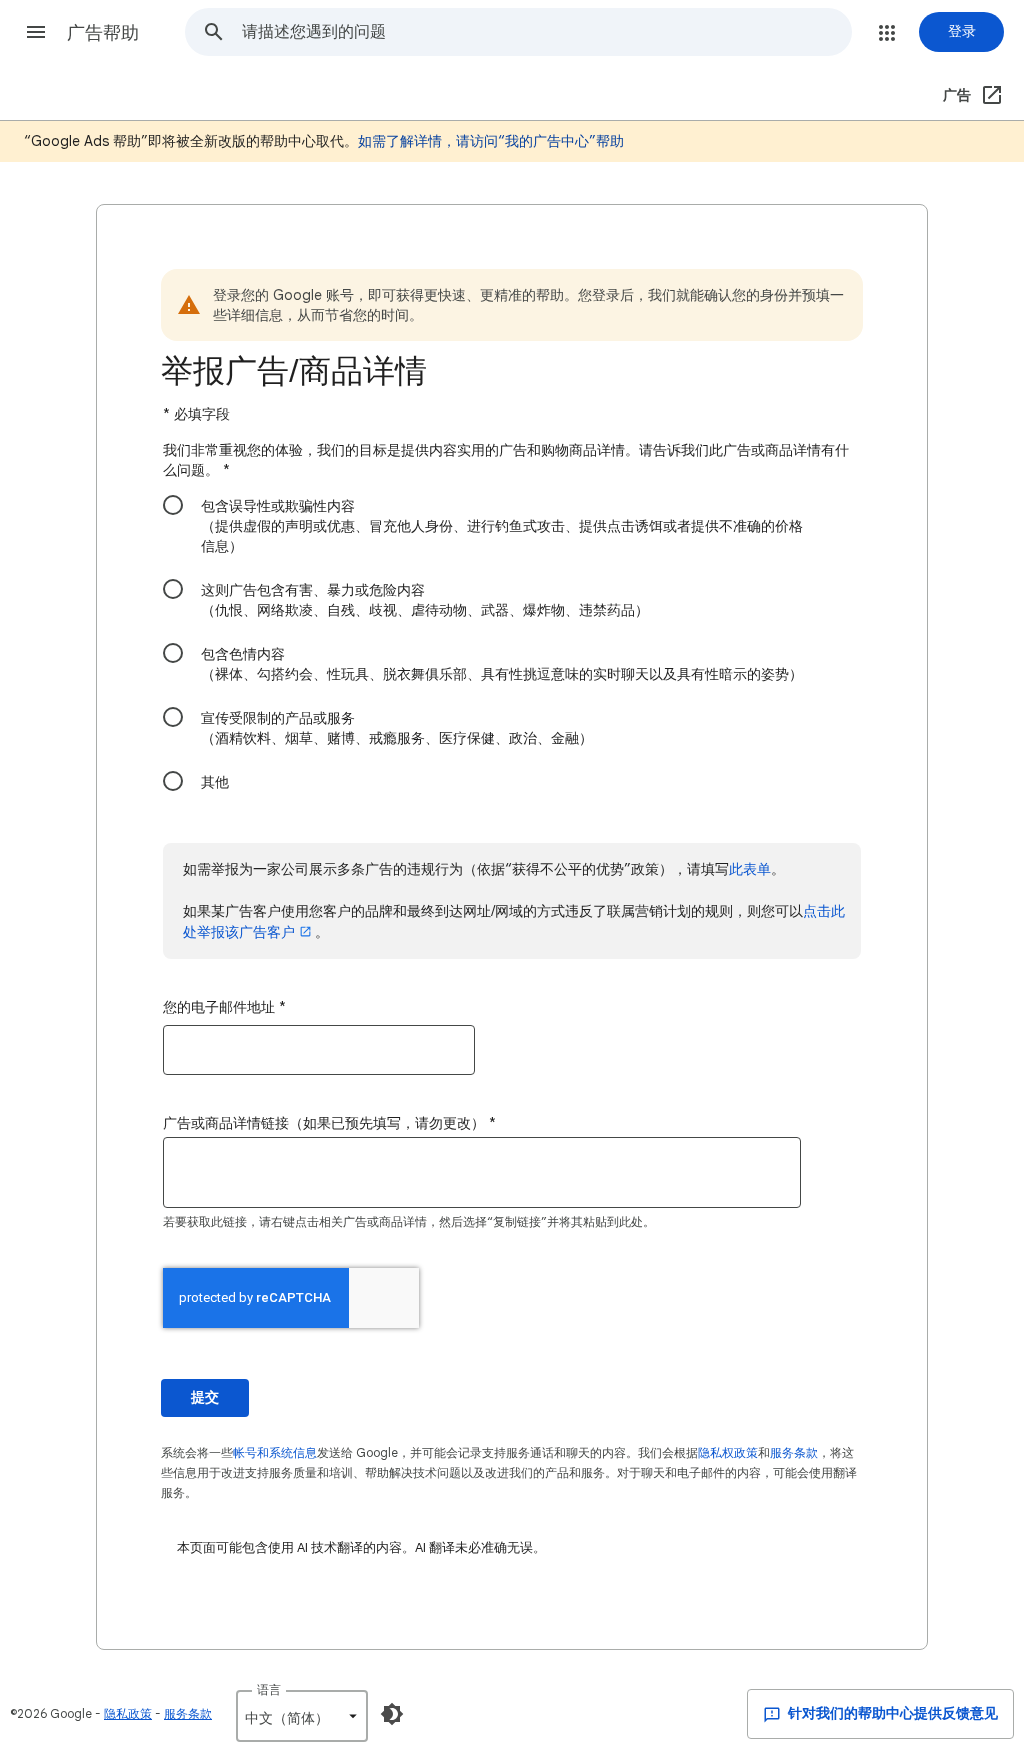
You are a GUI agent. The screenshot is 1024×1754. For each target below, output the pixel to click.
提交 (205, 1397)
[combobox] (546, 32)
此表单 (750, 869)
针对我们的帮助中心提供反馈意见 (891, 1713)
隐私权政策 (728, 1452)
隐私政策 (128, 1713)
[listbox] (302, 1716)
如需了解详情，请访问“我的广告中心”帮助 (491, 141)
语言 (269, 1689)
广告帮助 (103, 33)
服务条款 (794, 1452)
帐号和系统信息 (275, 1452)
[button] (36, 32)
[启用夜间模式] (392, 1714)
